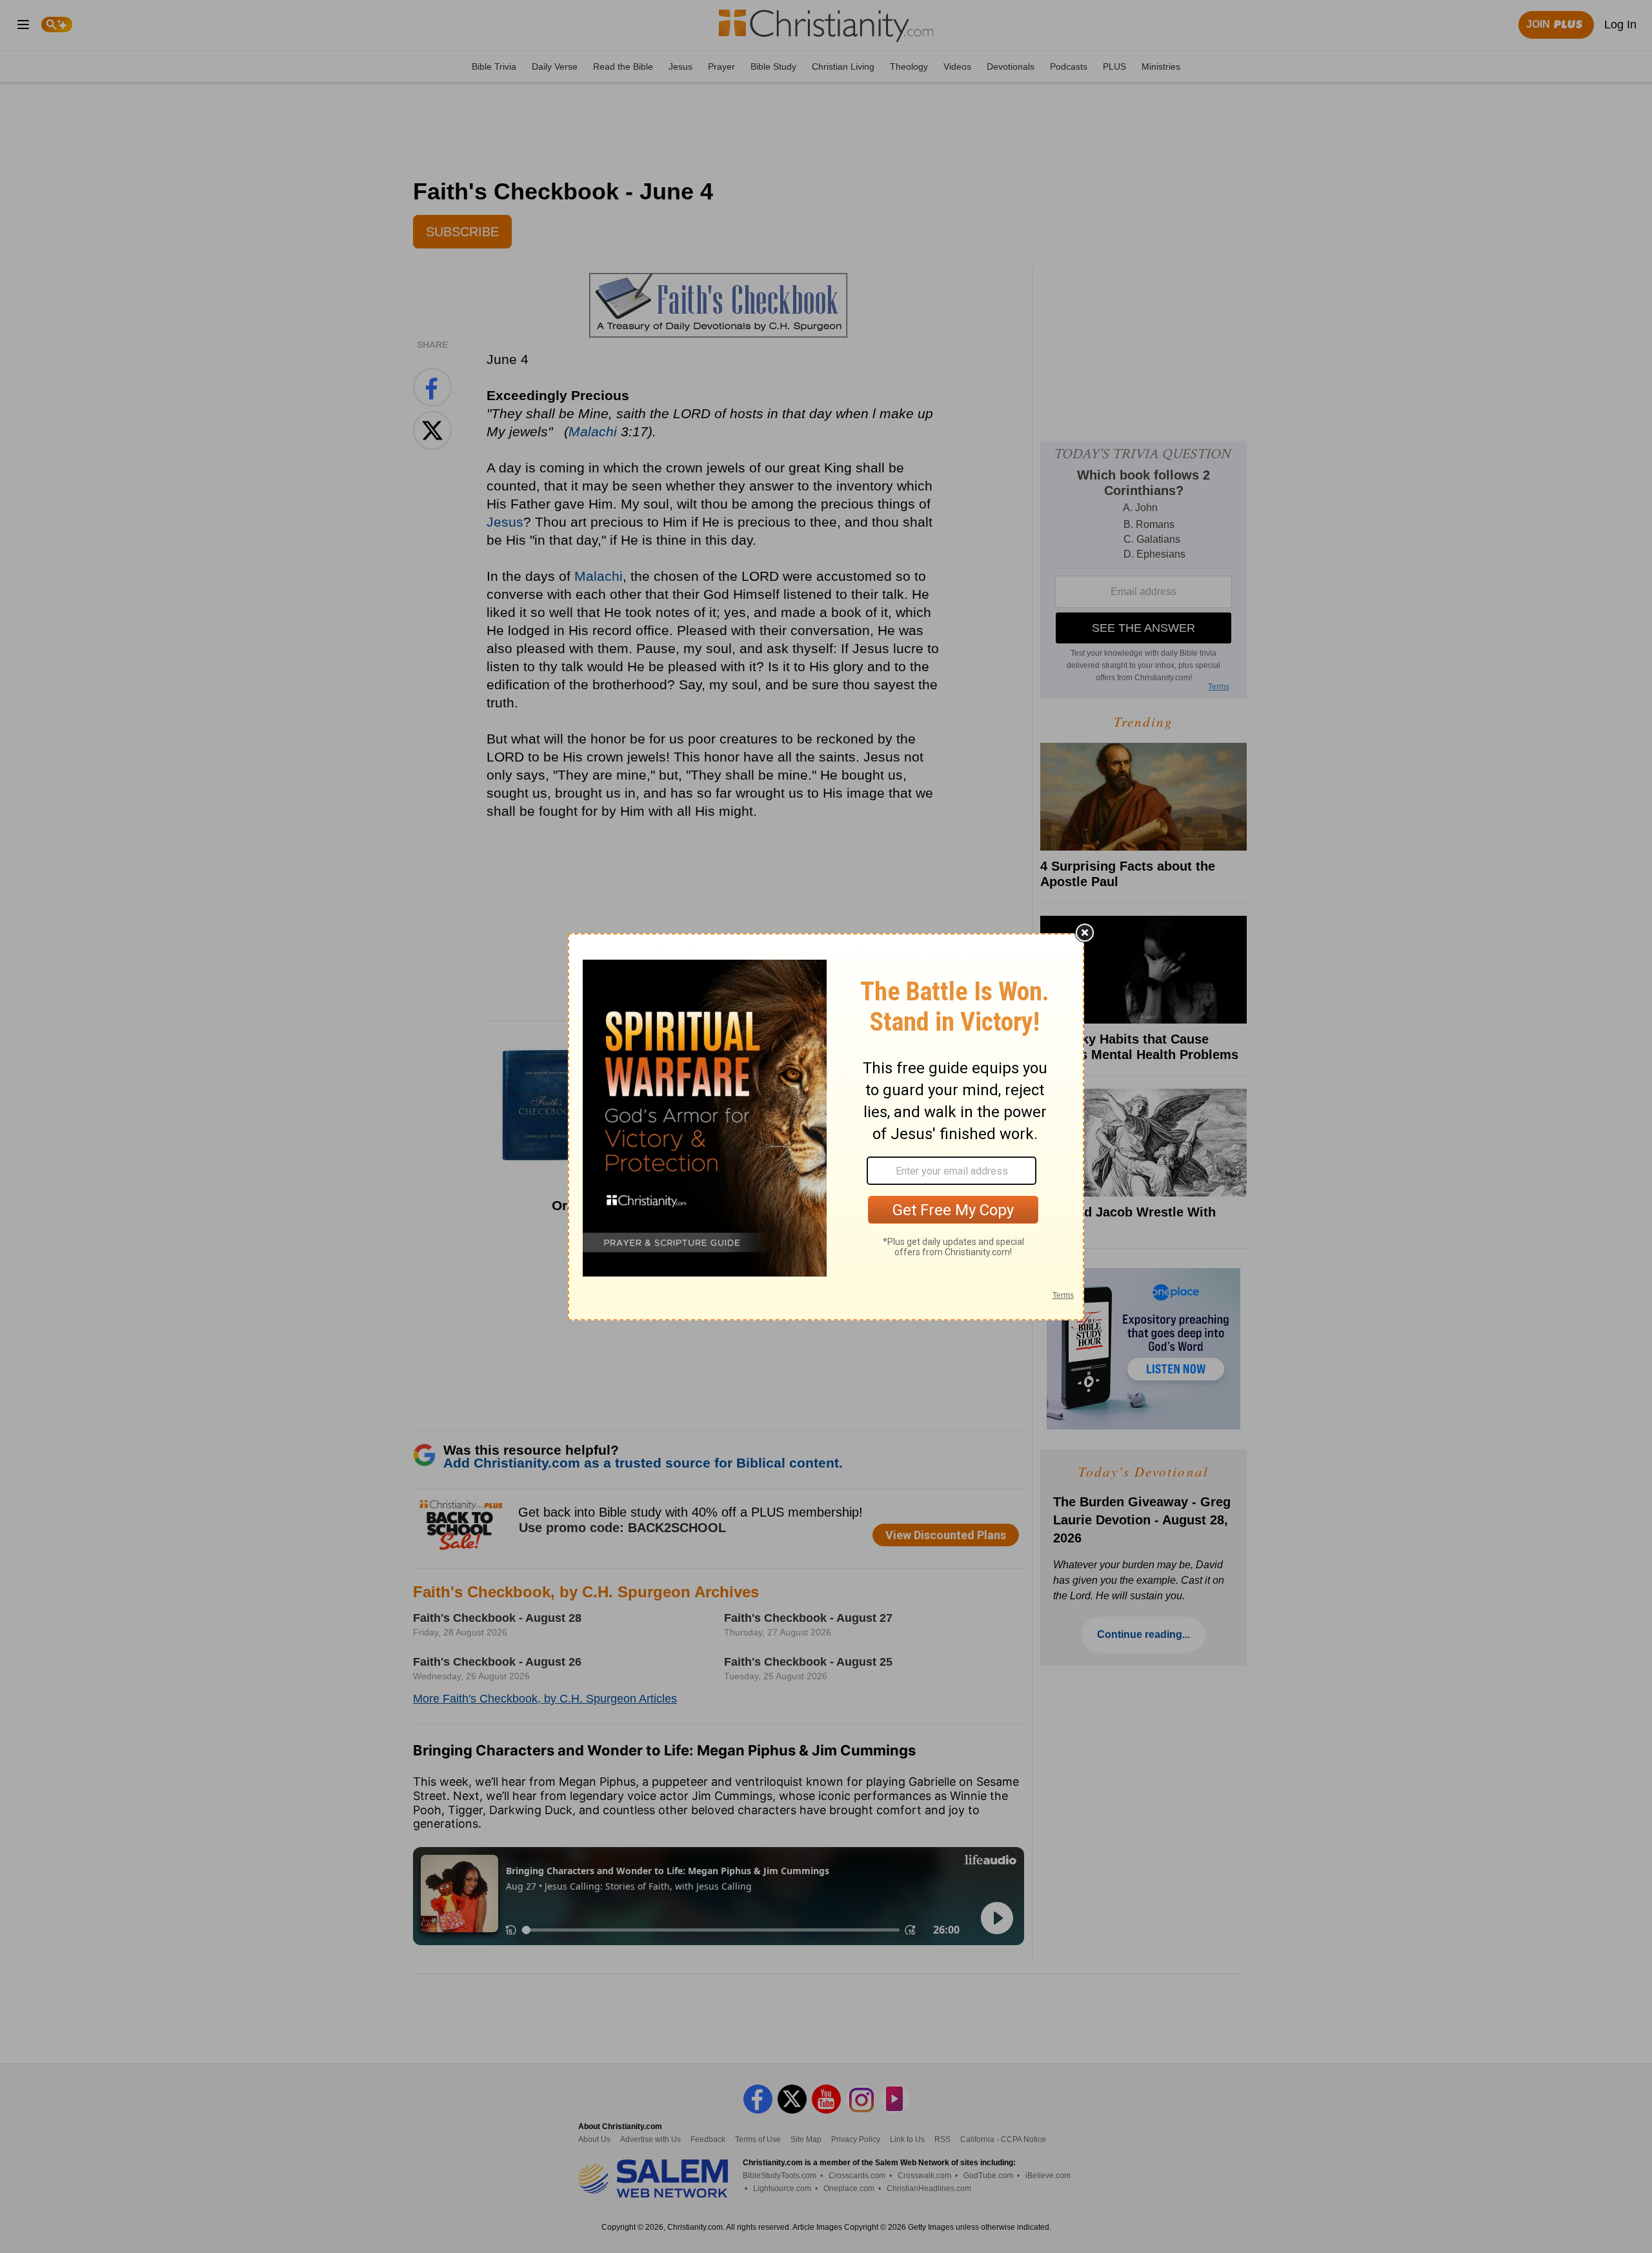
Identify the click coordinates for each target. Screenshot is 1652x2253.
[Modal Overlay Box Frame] (826, 1127)
